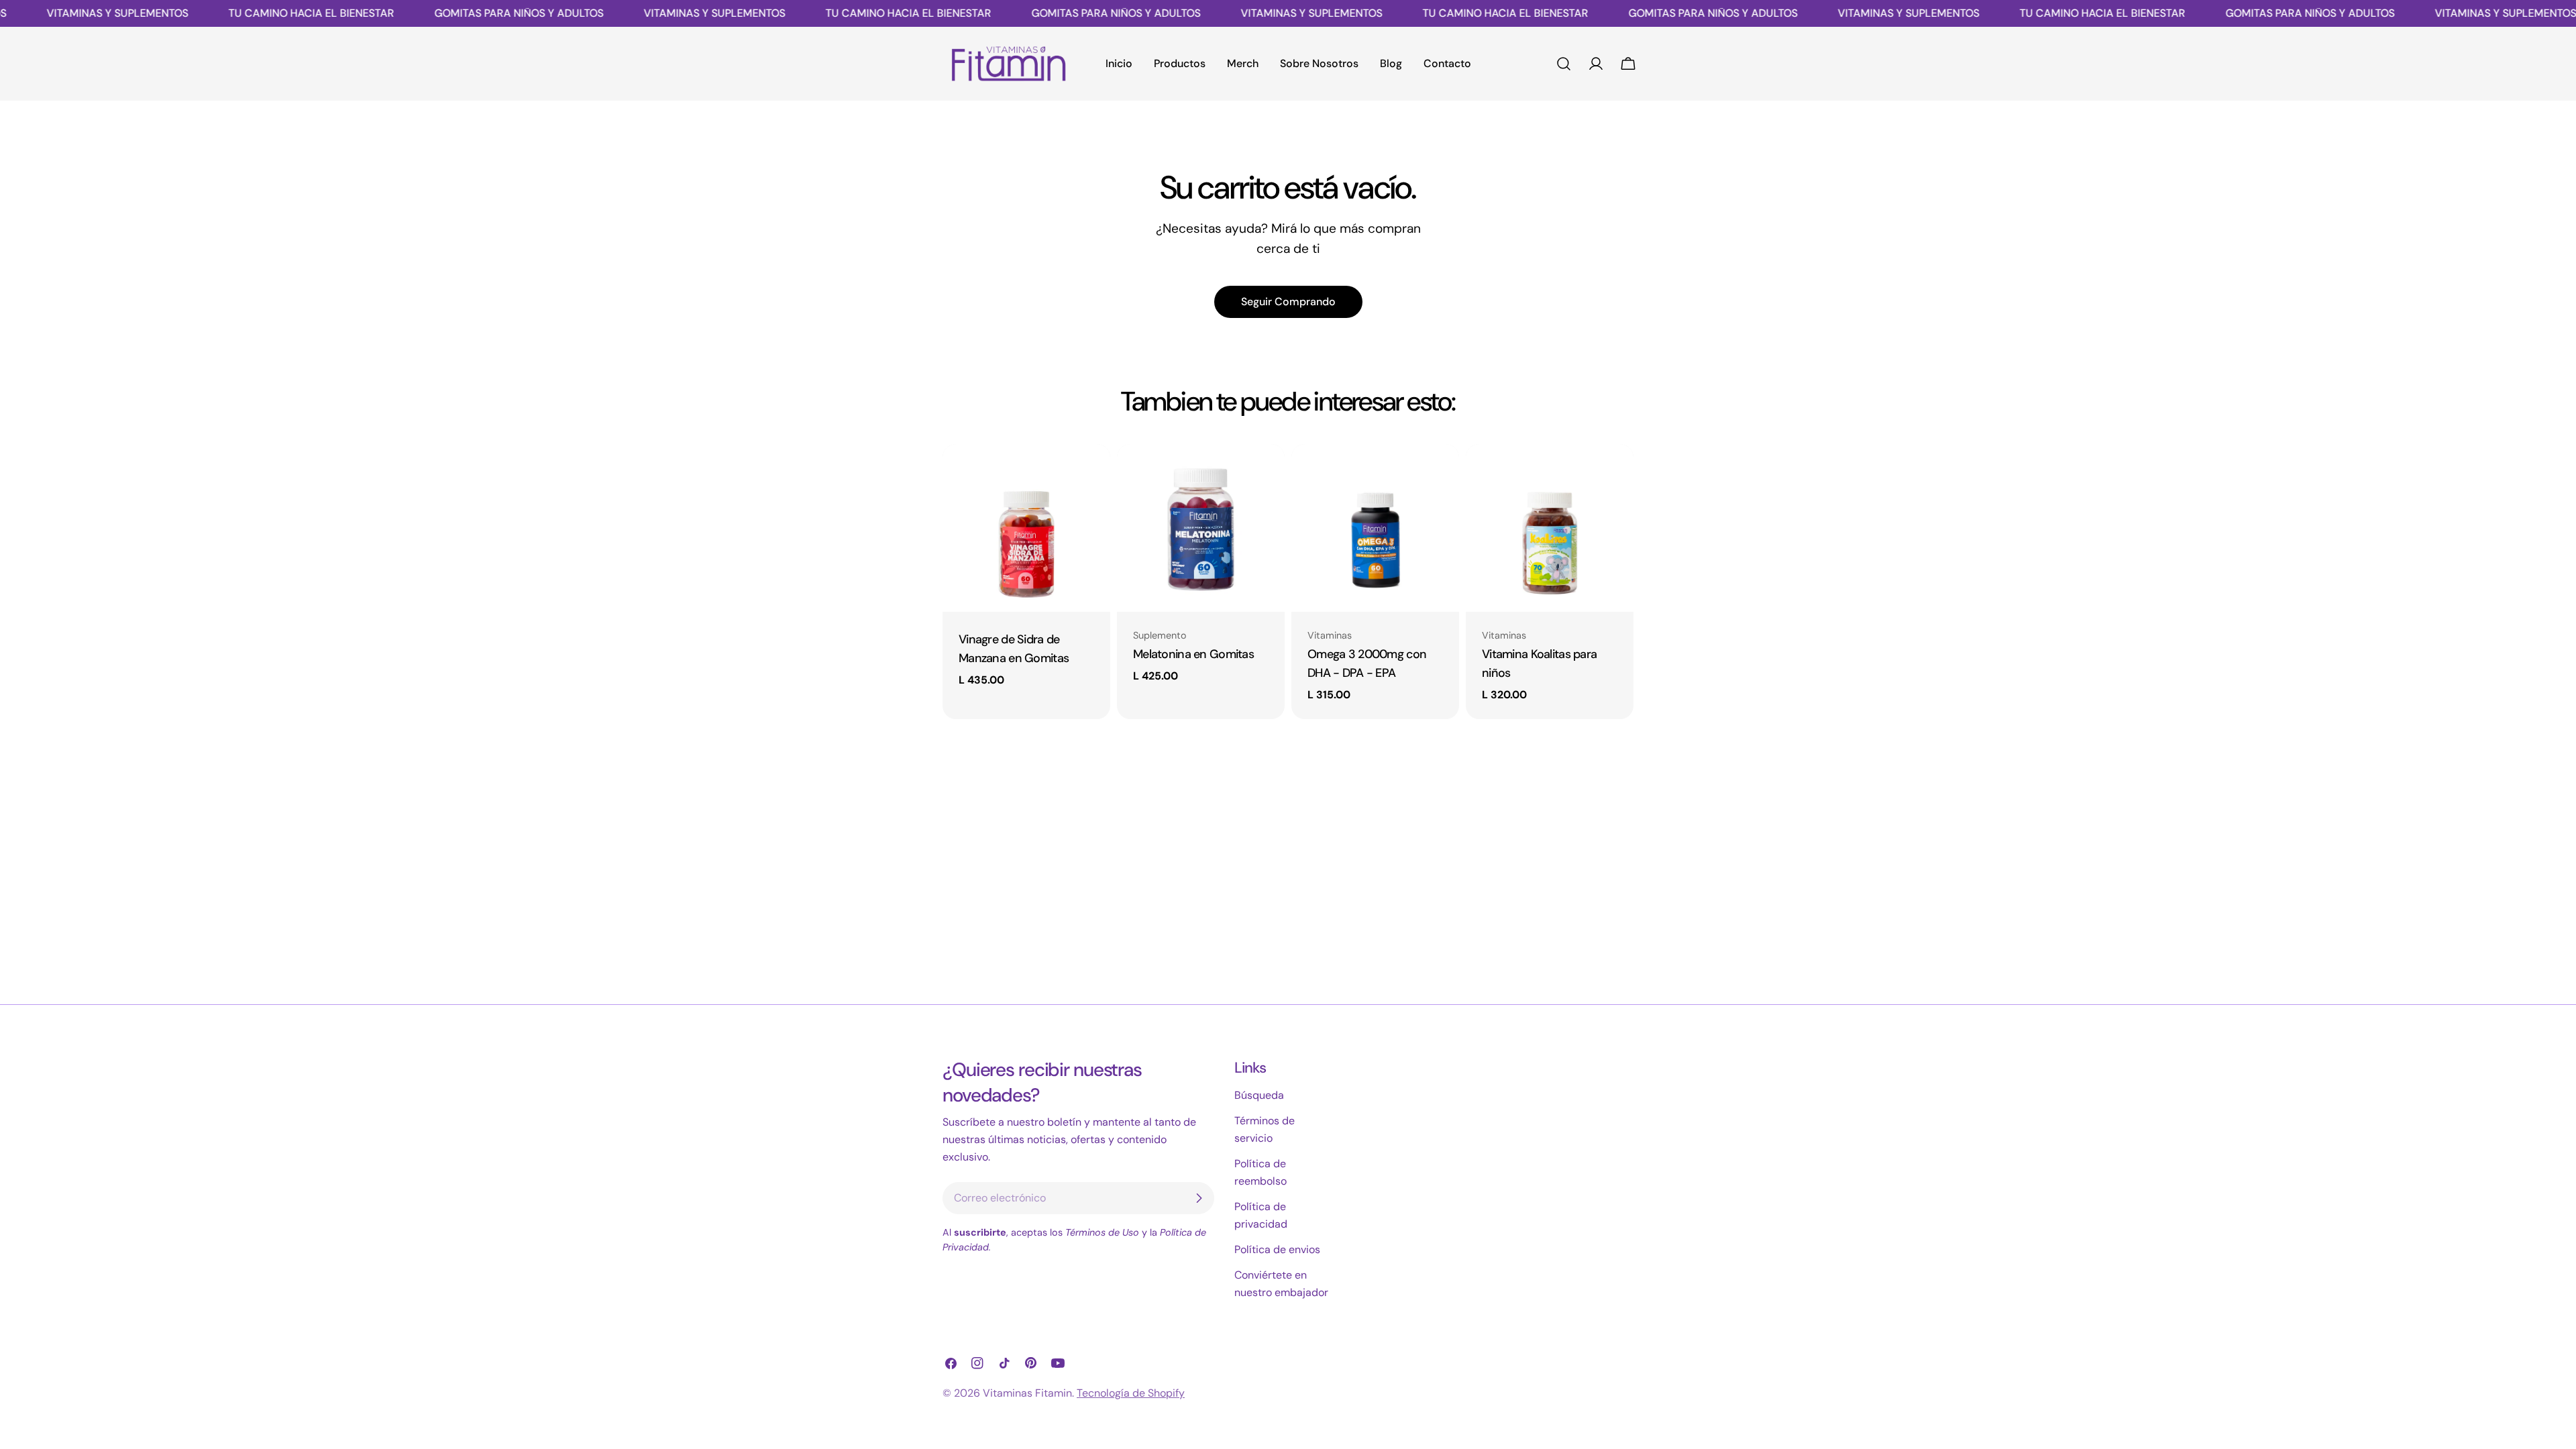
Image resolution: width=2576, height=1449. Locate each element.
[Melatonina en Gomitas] (1201, 528)
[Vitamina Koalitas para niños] (1550, 528)
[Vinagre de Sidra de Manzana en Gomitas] (1026, 528)
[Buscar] (1564, 64)
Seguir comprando (1288, 302)
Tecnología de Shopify (1131, 1393)
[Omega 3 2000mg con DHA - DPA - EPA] (1375, 528)
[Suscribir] (1199, 1198)
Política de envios (1277, 1249)
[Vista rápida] (1091, 474)
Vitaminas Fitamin (1027, 1393)
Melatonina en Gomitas (1193, 654)
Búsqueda (1259, 1095)
